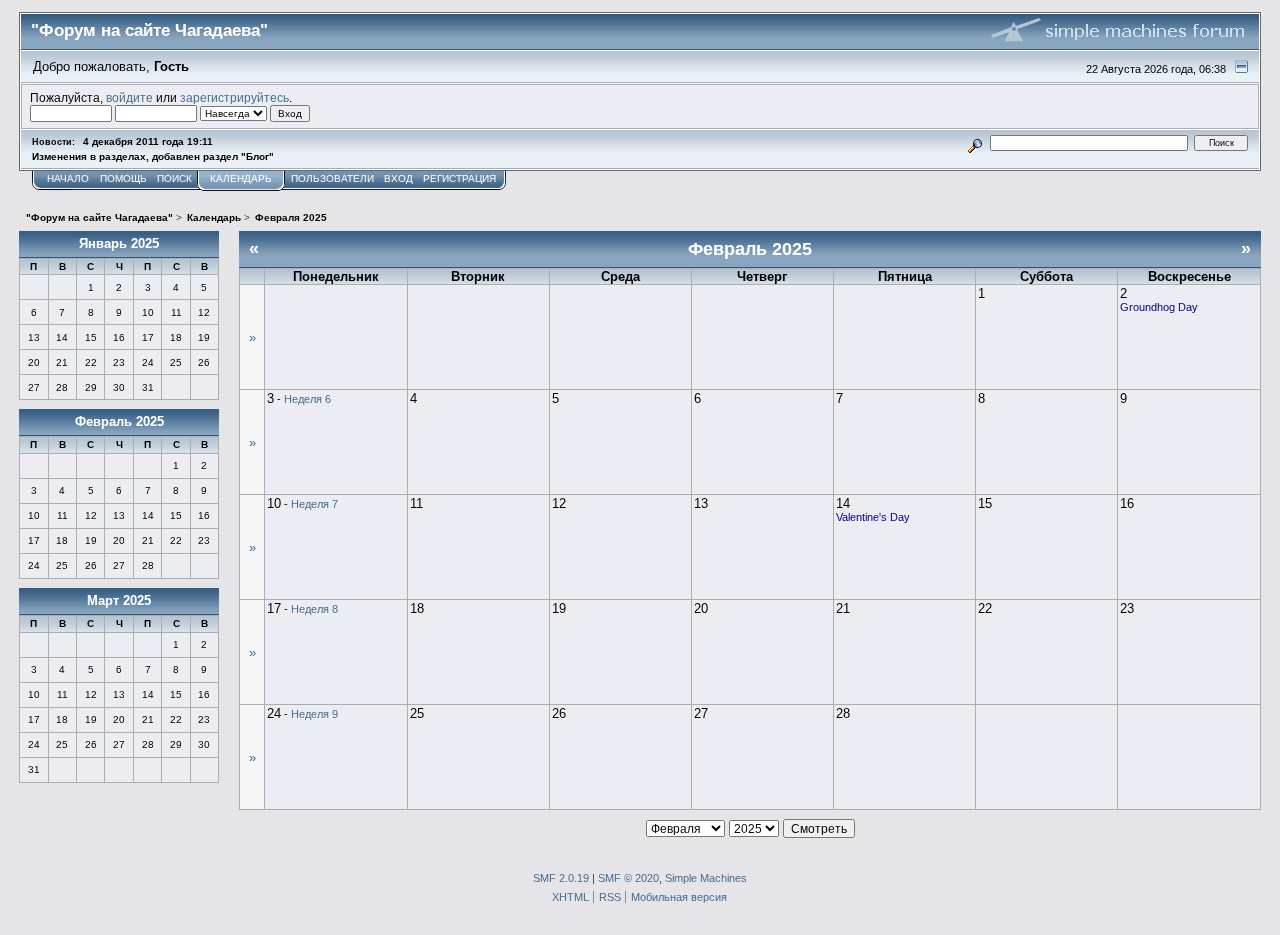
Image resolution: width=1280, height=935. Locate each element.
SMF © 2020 (628, 878)
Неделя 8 (314, 609)
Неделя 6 (307, 399)
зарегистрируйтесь (234, 97)
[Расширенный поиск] (975, 142)
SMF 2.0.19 (561, 878)
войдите (129, 97)
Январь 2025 (119, 243)
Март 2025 (119, 600)
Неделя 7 (314, 504)
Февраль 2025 (119, 421)
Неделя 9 (314, 714)
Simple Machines (706, 878)
